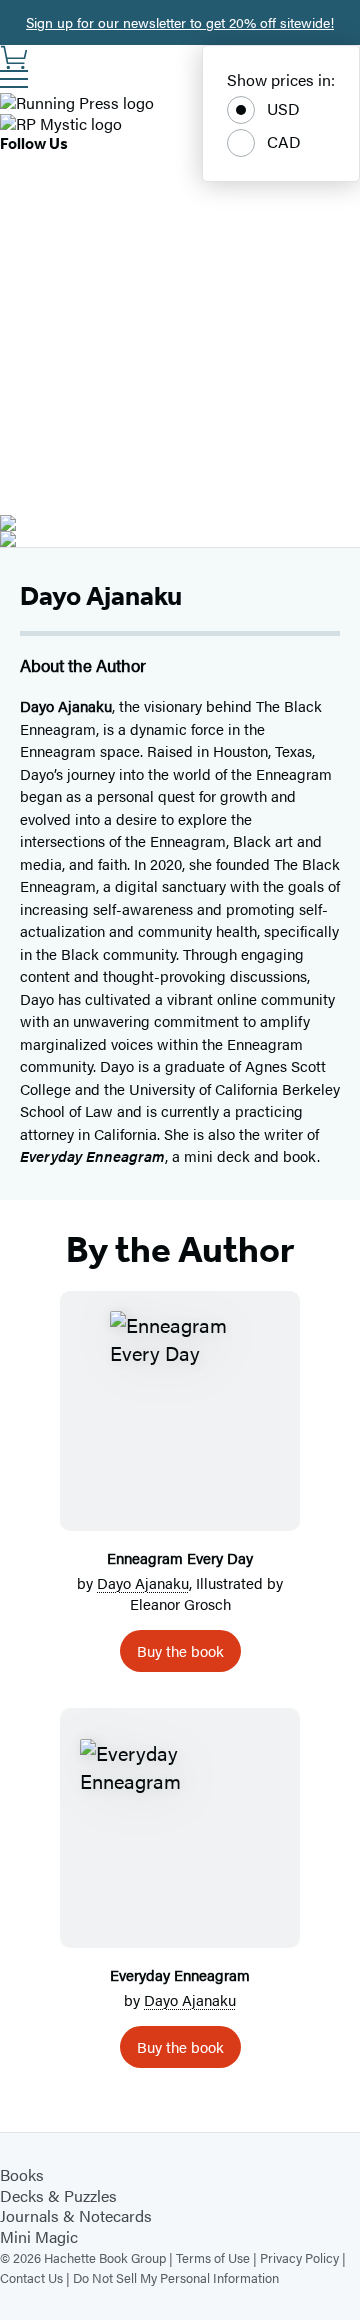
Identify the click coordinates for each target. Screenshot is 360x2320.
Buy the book (180, 1650)
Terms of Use (213, 2257)
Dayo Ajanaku (143, 1582)
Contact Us (31, 2277)
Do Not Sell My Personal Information (176, 2277)
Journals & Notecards (76, 2215)
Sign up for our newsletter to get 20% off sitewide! (180, 22)
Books (22, 2174)
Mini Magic (39, 2236)
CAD (284, 141)
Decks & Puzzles (58, 2195)
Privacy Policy (299, 2257)
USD (283, 108)
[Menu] (14, 79)
